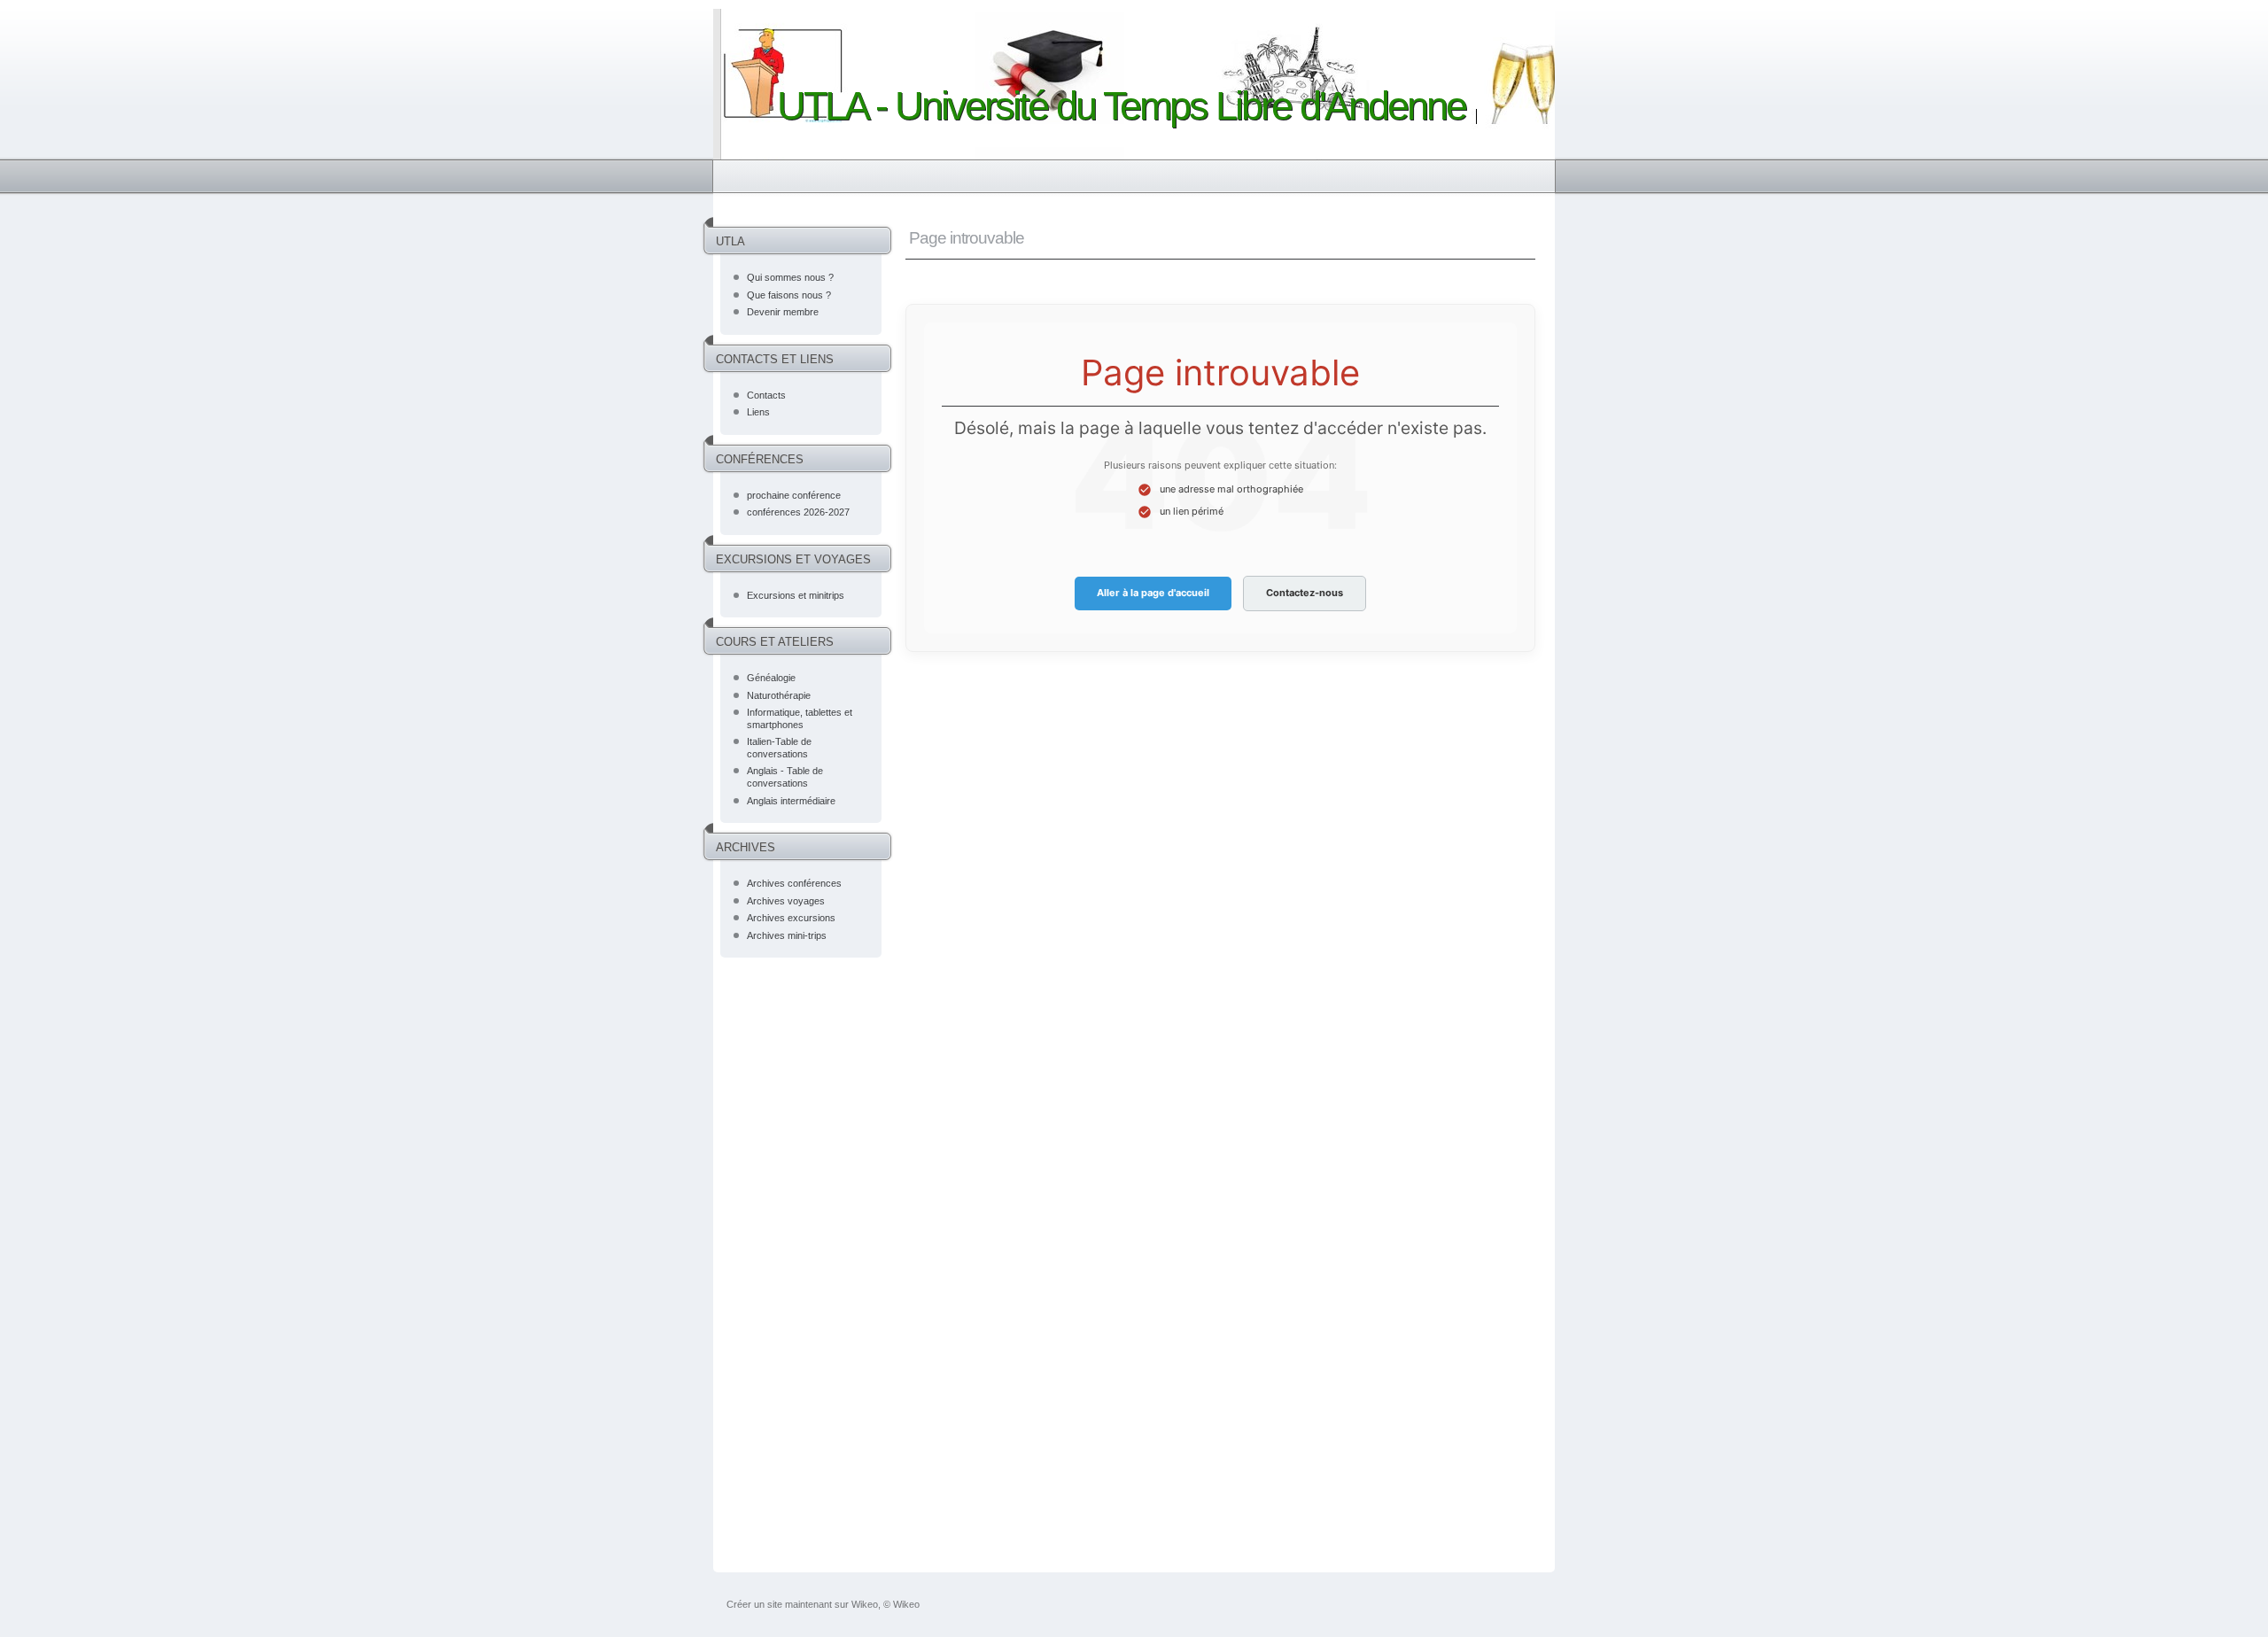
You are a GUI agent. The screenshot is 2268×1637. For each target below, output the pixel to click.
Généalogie (771, 678)
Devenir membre (783, 312)
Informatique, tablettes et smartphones (800, 718)
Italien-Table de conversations (779, 748)
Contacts (766, 395)
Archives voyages (786, 901)
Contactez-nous (1305, 593)
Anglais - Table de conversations (785, 777)
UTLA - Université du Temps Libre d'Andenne (1121, 106)
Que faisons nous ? (789, 295)
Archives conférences (794, 883)
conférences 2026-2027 (798, 512)
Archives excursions (791, 918)
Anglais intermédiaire (791, 801)
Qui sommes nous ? (790, 277)
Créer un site (754, 1604)
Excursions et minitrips (796, 595)
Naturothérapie (779, 695)
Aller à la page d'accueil (1153, 593)
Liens (758, 412)
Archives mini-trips (787, 935)
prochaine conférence (794, 495)
